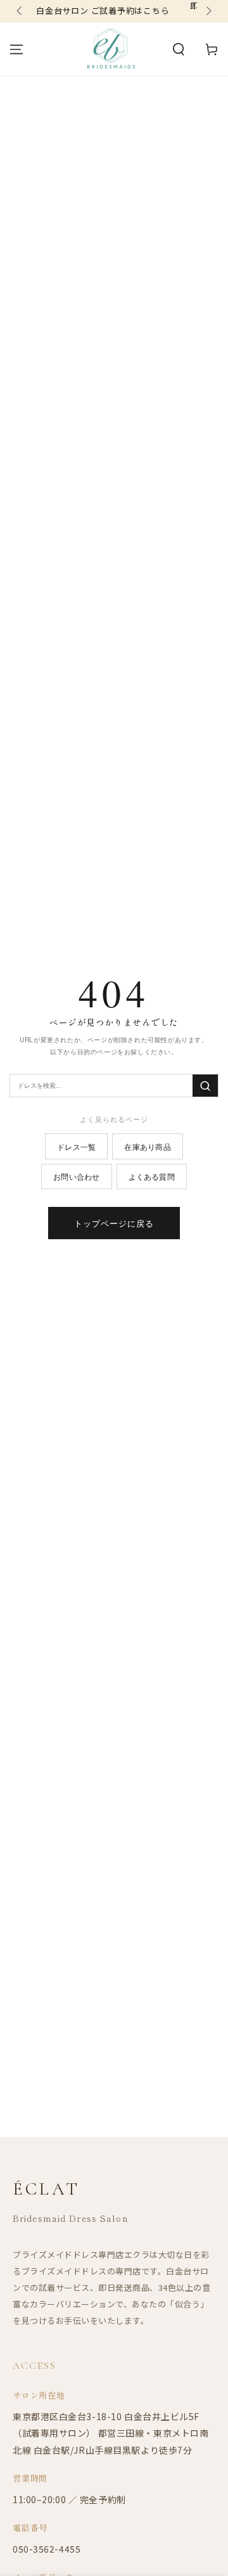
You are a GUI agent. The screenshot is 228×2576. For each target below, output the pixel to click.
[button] (179, 49)
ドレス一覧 (76, 1146)
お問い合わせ (76, 1176)
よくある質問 (152, 1176)
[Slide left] (20, 11)
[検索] (205, 1086)
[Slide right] (208, 11)
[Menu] (16, 49)
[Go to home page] (111, 49)
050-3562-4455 (47, 2549)
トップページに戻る (114, 1223)
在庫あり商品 (147, 1146)
